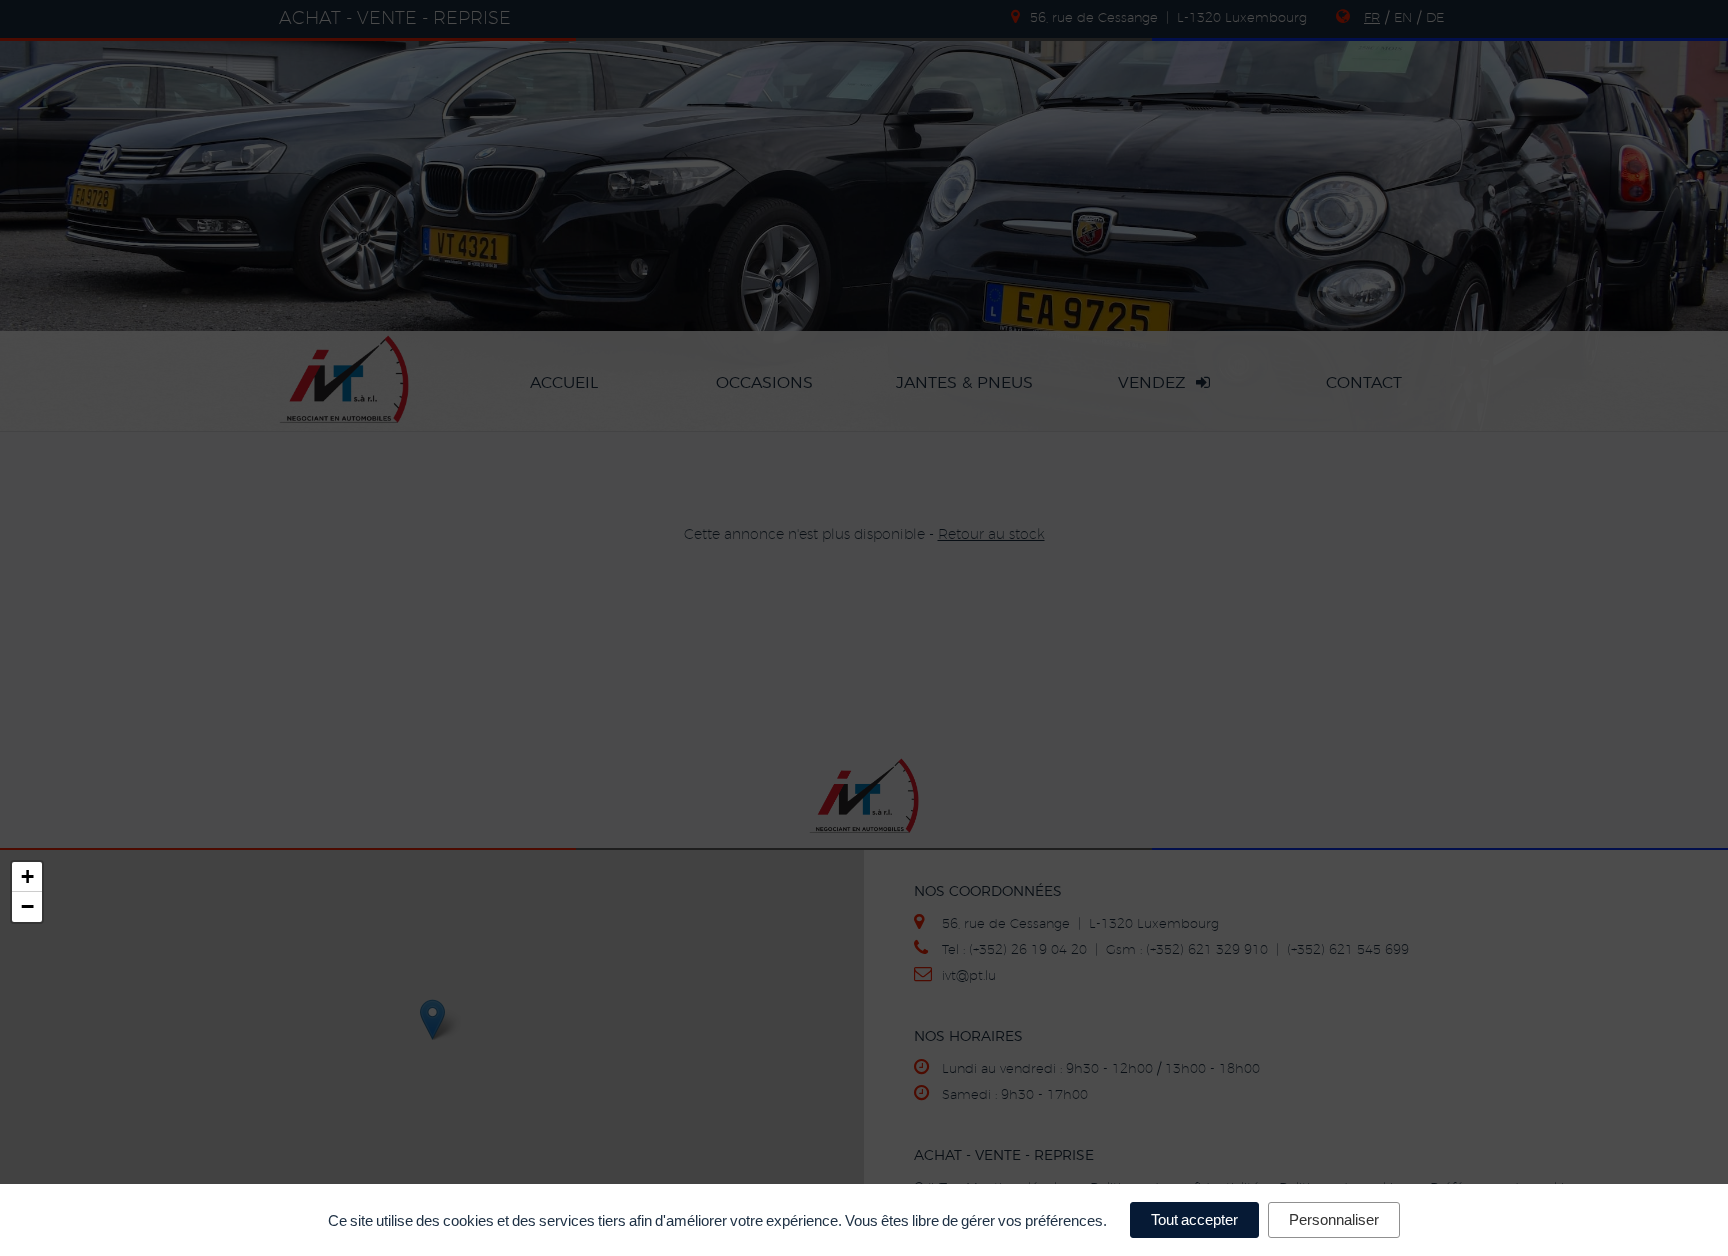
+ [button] (27, 876)
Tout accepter (1194, 1219)
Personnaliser (1334, 1219)
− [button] (27, 906)
